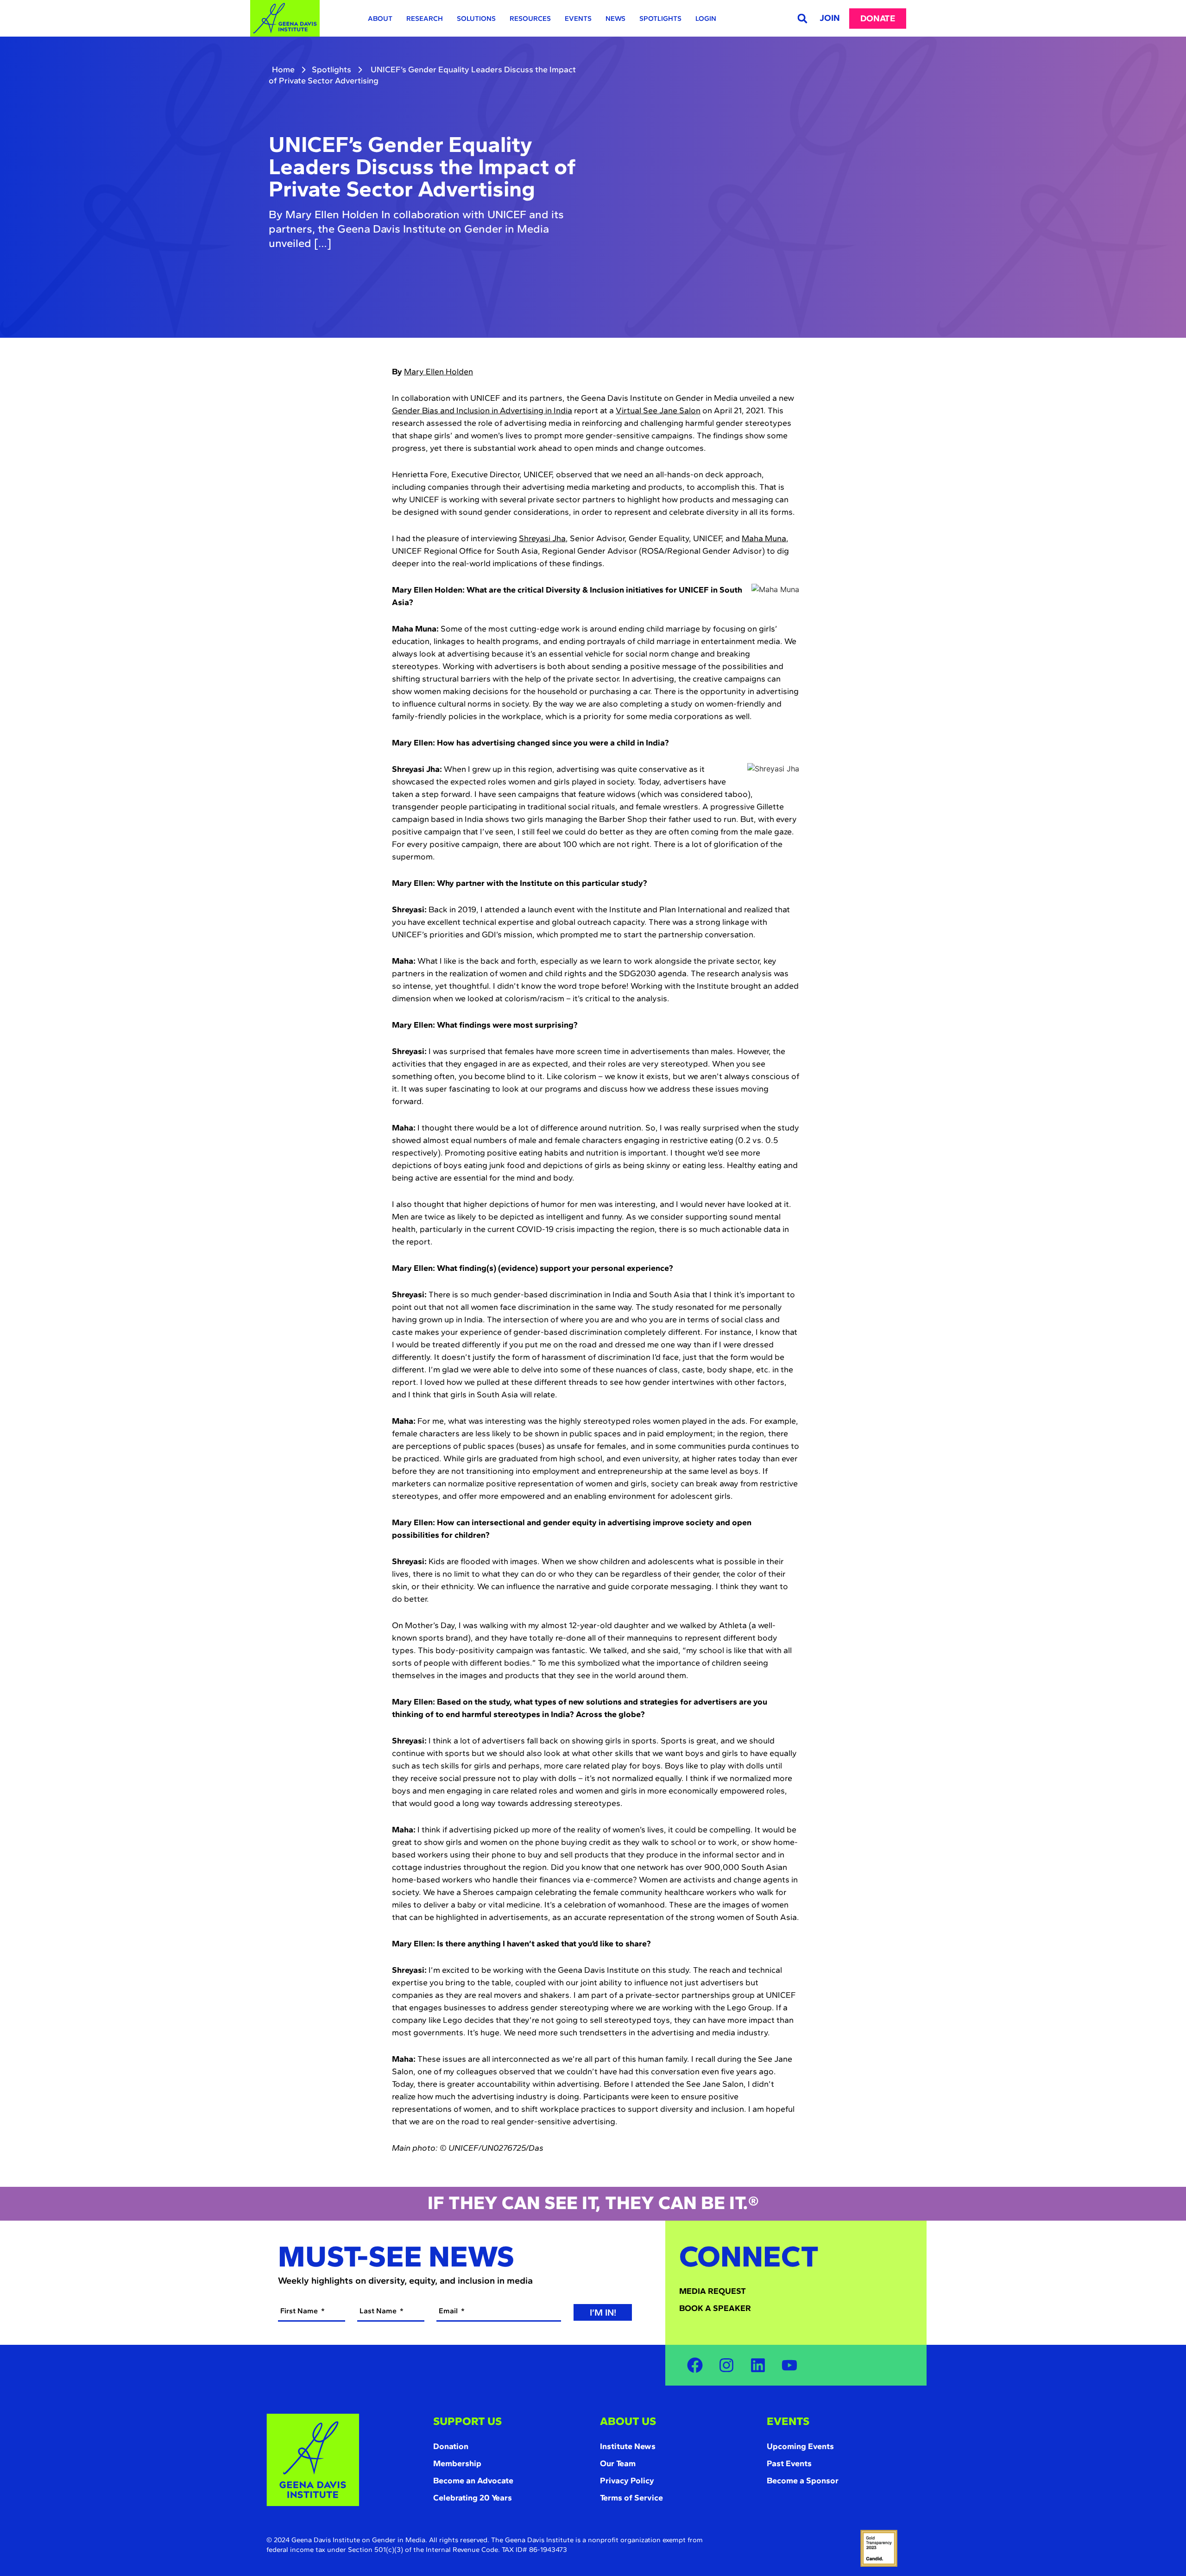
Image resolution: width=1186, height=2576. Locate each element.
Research (425, 19)
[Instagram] (726, 2365)
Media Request (713, 2291)
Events (578, 19)
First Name (300, 2311)
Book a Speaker (715, 2308)
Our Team (618, 2463)
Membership (457, 2463)
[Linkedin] (758, 2365)
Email (449, 2311)
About (380, 19)
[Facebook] (695, 2365)
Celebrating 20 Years (473, 2498)
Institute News (628, 2446)
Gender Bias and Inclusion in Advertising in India (482, 410)
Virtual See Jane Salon (658, 410)
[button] (802, 18)
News (615, 19)
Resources (530, 19)
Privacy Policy (627, 2481)
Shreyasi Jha (542, 538)
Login (706, 19)
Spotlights (660, 19)
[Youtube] (789, 2365)
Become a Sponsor (803, 2481)
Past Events (789, 2463)
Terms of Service (631, 2498)
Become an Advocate (473, 2481)
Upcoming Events (800, 2446)
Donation (451, 2446)
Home (283, 69)
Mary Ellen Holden (438, 372)
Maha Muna (764, 538)
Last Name (379, 2311)
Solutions (476, 19)
